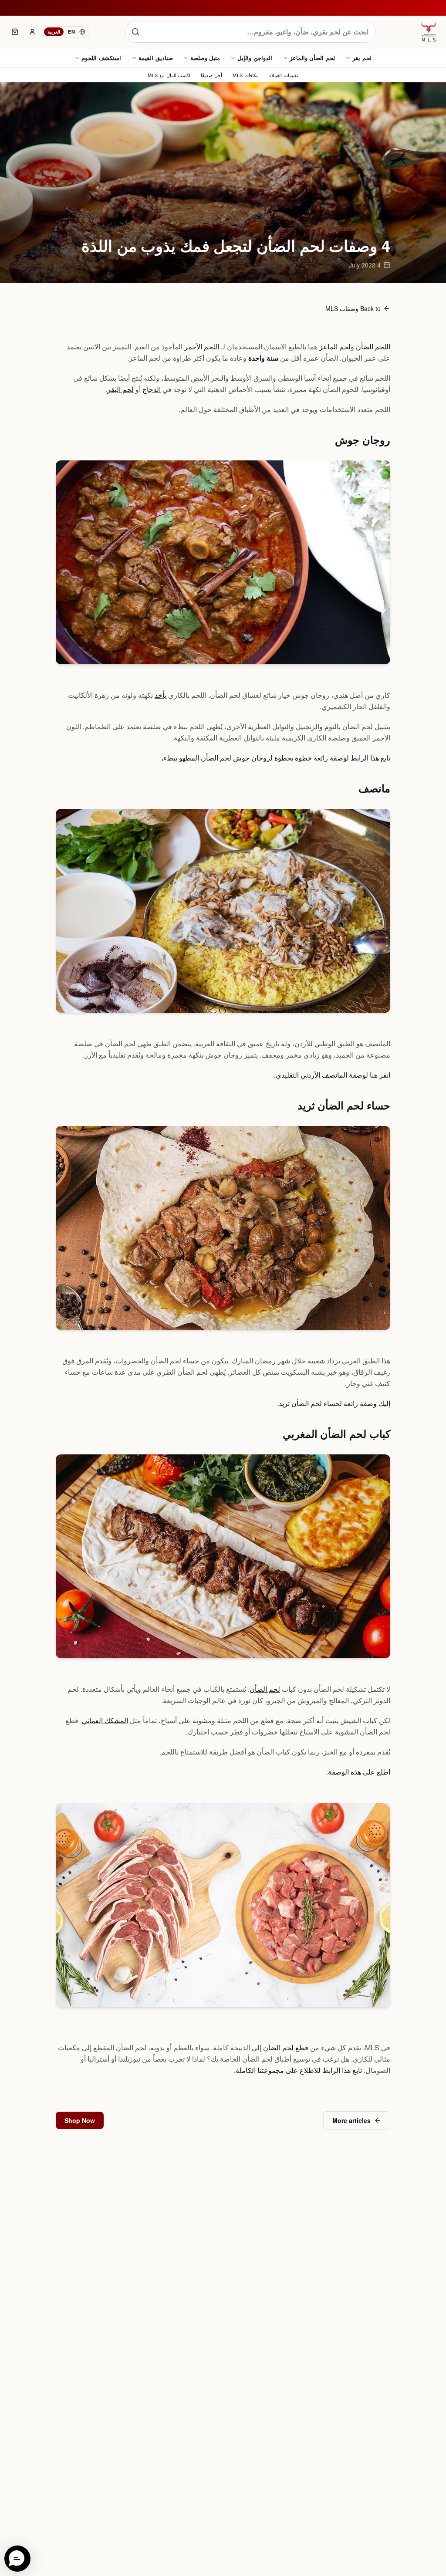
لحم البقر (120, 389)
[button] (17, 2559)
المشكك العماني (105, 1720)
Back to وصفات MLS (353, 308)
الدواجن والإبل (255, 58)
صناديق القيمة (156, 58)
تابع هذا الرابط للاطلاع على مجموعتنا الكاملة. (298, 2070)
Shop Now (80, 2120)
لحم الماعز (335, 347)
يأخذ (160, 695)
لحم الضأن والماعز (312, 58)
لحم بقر (362, 58)
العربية (54, 32)
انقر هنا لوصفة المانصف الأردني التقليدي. (332, 1075)
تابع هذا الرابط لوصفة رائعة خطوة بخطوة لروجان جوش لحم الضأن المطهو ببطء (277, 758)
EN (71, 32)
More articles (351, 2120)
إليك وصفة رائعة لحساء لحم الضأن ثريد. (334, 1403)
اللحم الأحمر (202, 347)
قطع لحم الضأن (286, 2047)
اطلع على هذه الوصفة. (358, 1772)
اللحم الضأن (373, 347)
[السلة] (15, 32)
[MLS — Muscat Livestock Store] (429, 32)
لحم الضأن (265, 1689)
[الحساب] (32, 32)
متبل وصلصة (205, 58)
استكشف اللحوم (101, 58)
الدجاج (152, 389)
